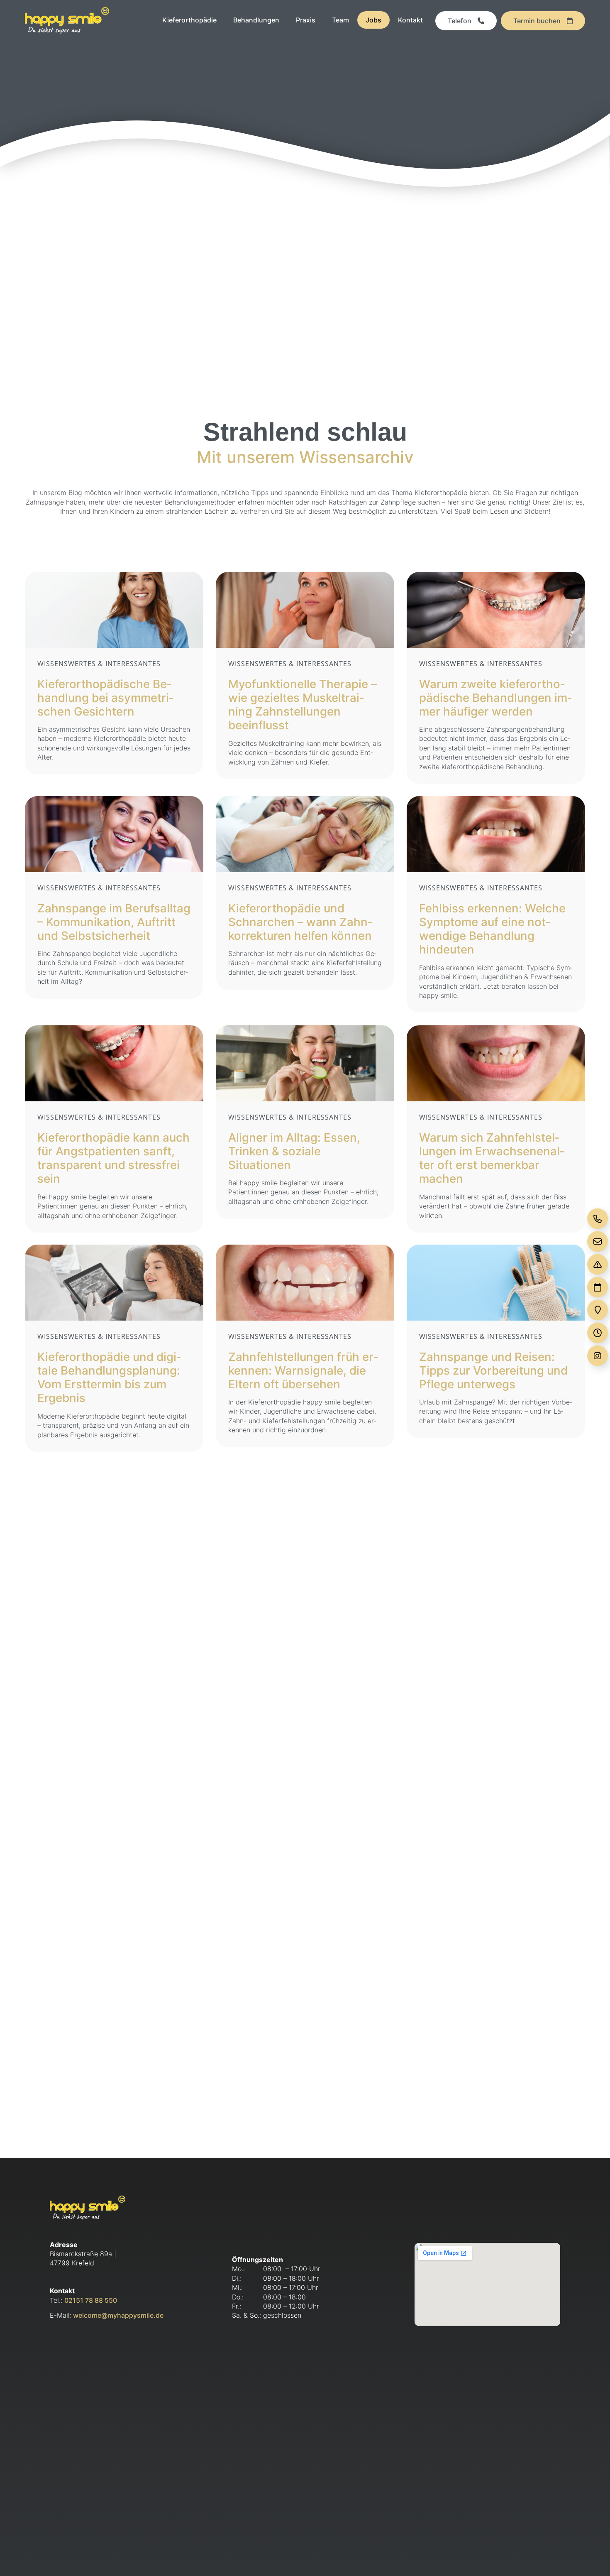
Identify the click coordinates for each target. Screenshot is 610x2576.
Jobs (373, 20)
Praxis (306, 20)
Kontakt (410, 20)
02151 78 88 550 (91, 2300)
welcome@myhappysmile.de (117, 2315)
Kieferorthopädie (189, 20)
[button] (592, 2558)
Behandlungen (256, 20)
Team (340, 20)
